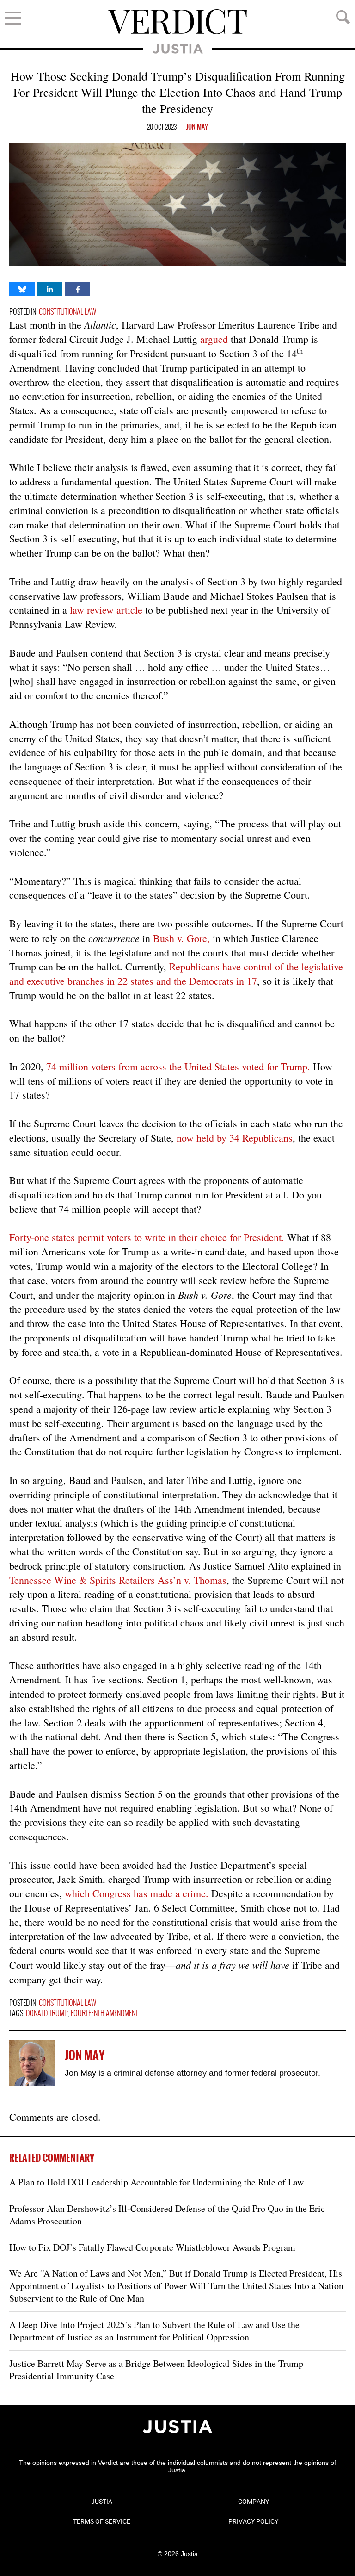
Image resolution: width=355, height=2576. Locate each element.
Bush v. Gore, (181, 938)
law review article (106, 610)
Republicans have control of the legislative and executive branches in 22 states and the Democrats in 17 (176, 974)
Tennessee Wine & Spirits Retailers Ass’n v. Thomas (118, 1580)
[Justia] (177, 2427)
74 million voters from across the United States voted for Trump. (178, 1066)
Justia (178, 49)
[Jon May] (32, 2063)
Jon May (197, 127)
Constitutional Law (67, 312)
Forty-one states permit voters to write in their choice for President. (147, 1237)
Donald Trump (47, 2014)
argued (214, 339)
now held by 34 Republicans (235, 1138)
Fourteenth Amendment (104, 2014)
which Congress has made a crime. (137, 1893)
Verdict (177, 22)
